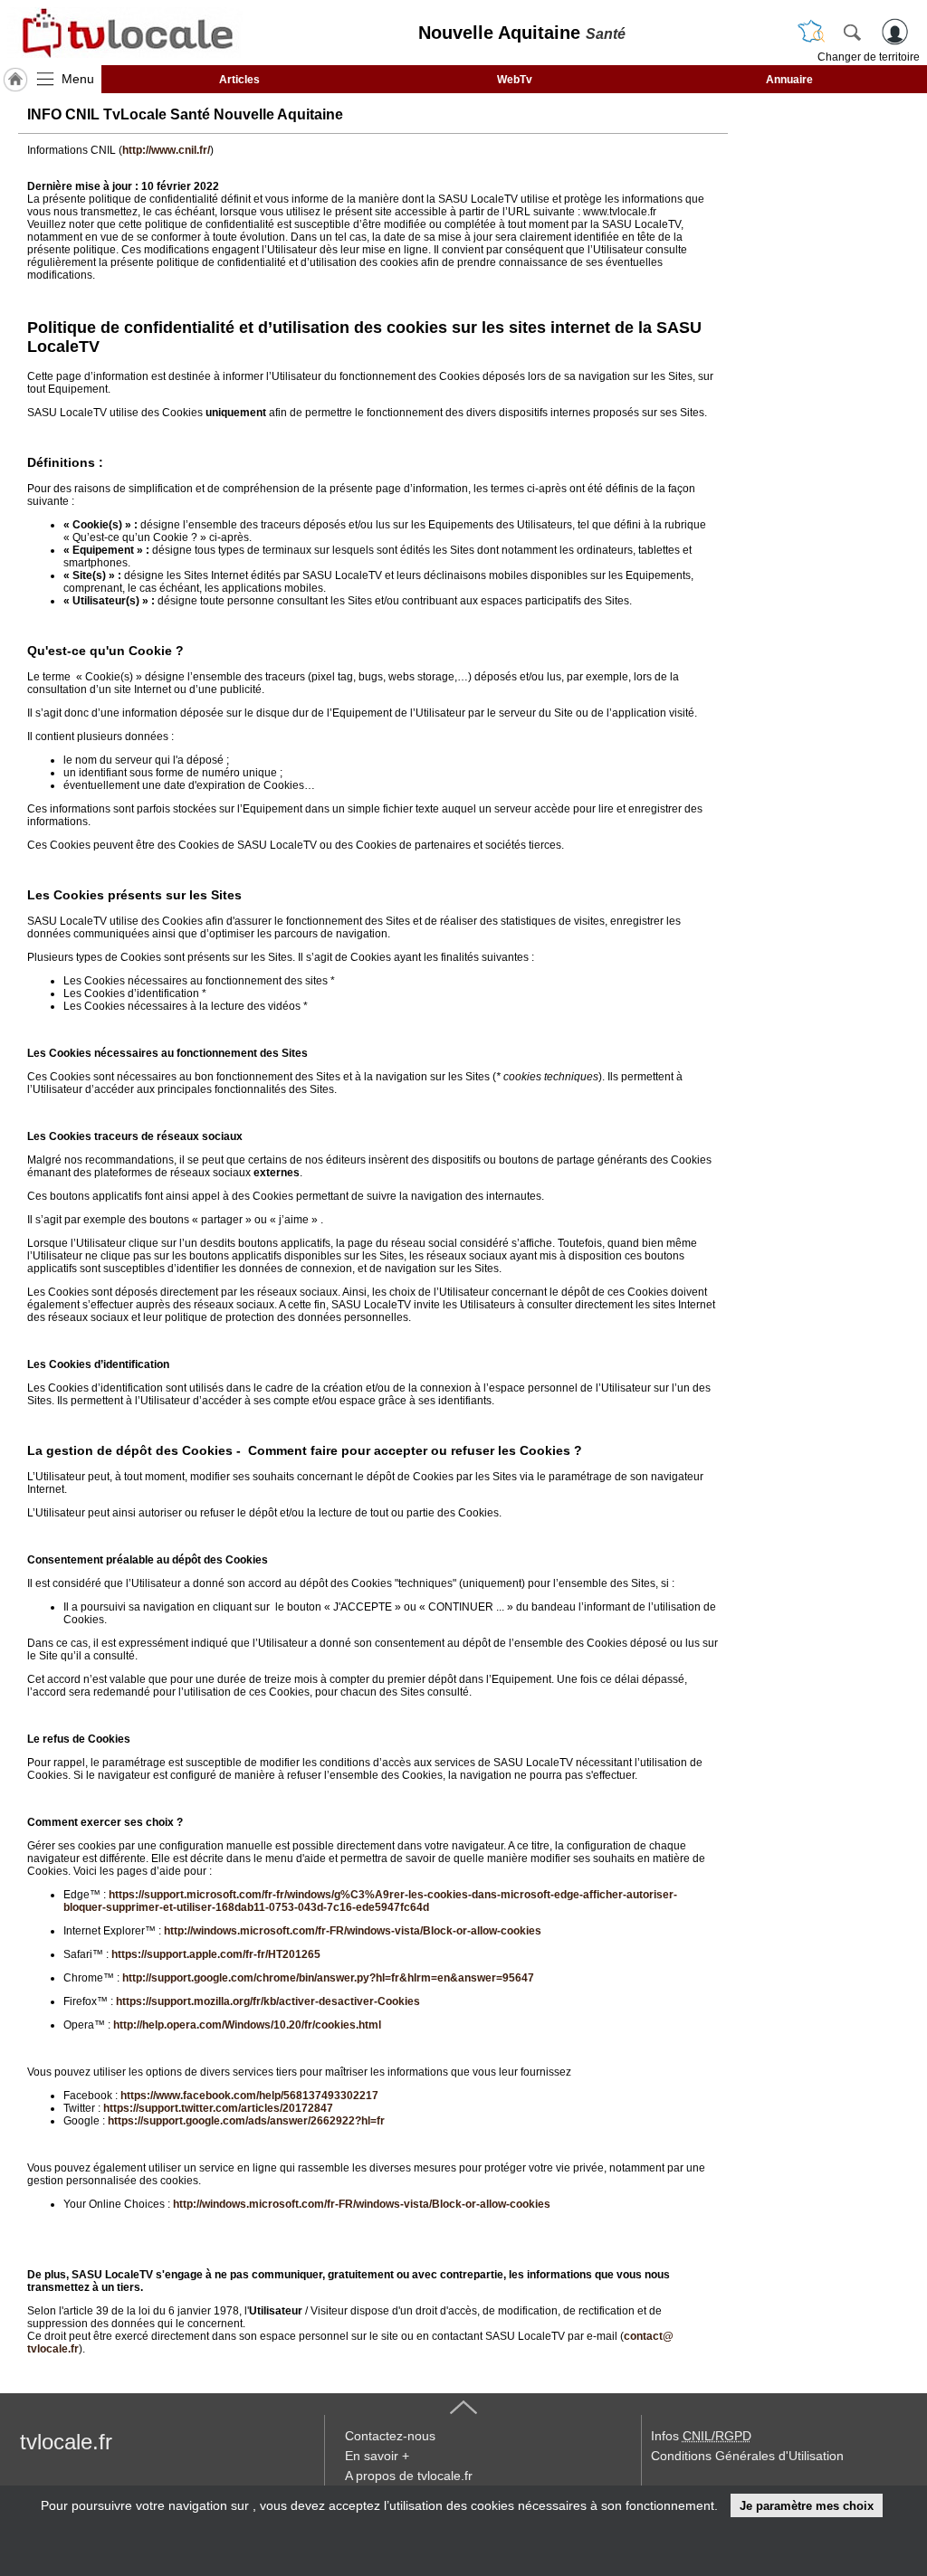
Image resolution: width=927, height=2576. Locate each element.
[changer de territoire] (811, 32)
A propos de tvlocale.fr (409, 2476)
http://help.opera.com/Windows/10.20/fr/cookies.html (247, 2025)
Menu (78, 79)
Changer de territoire (869, 57)
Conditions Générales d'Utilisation (747, 2456)
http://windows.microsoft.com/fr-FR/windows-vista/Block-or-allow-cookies (353, 1931)
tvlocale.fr (66, 2442)
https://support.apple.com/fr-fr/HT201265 (216, 1954)
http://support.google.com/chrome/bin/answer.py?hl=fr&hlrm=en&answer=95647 (328, 1978)
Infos (701, 2436)
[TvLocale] (125, 33)
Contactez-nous (390, 2436)
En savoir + (377, 2456)
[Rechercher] (852, 32)
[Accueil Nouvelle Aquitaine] (15, 80)
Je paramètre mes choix (807, 2506)
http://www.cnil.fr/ (166, 150)
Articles (239, 80)
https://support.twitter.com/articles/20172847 (218, 2108)
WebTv (515, 80)
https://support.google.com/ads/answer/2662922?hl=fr (246, 2121)
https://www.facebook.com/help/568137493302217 (249, 2096)
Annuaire (789, 80)
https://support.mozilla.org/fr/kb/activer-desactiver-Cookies (268, 2001)
